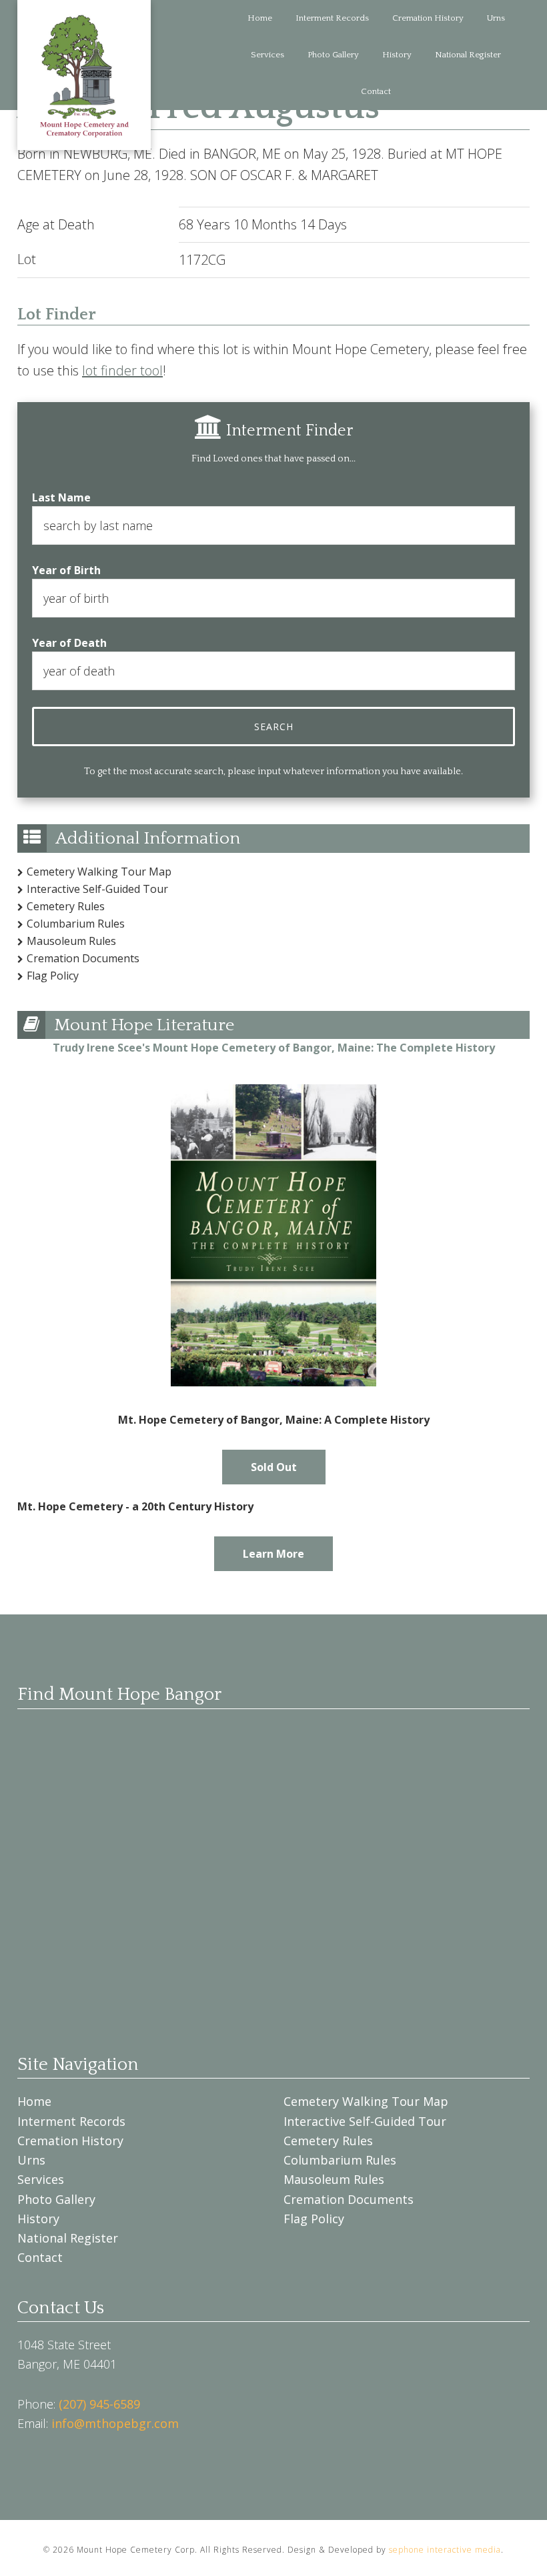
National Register (68, 2238)
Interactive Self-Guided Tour (97, 889)
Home (34, 2101)
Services (41, 2179)
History (38, 2219)
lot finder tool (122, 370)
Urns (31, 2160)
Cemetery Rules (66, 906)
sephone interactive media (445, 2550)
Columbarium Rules (76, 924)
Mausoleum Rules (71, 941)
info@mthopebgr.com (115, 2423)
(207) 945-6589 (99, 2404)
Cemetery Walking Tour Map (99, 872)
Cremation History (70, 2141)
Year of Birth (66, 570)
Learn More (273, 1554)
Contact (40, 2257)
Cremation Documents (83, 958)
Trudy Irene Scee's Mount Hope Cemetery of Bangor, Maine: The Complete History (274, 1048)
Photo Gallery (56, 2199)
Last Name (61, 497)
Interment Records (71, 2121)
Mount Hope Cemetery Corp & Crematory (84, 75)
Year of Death (69, 643)
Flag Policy (53, 976)
